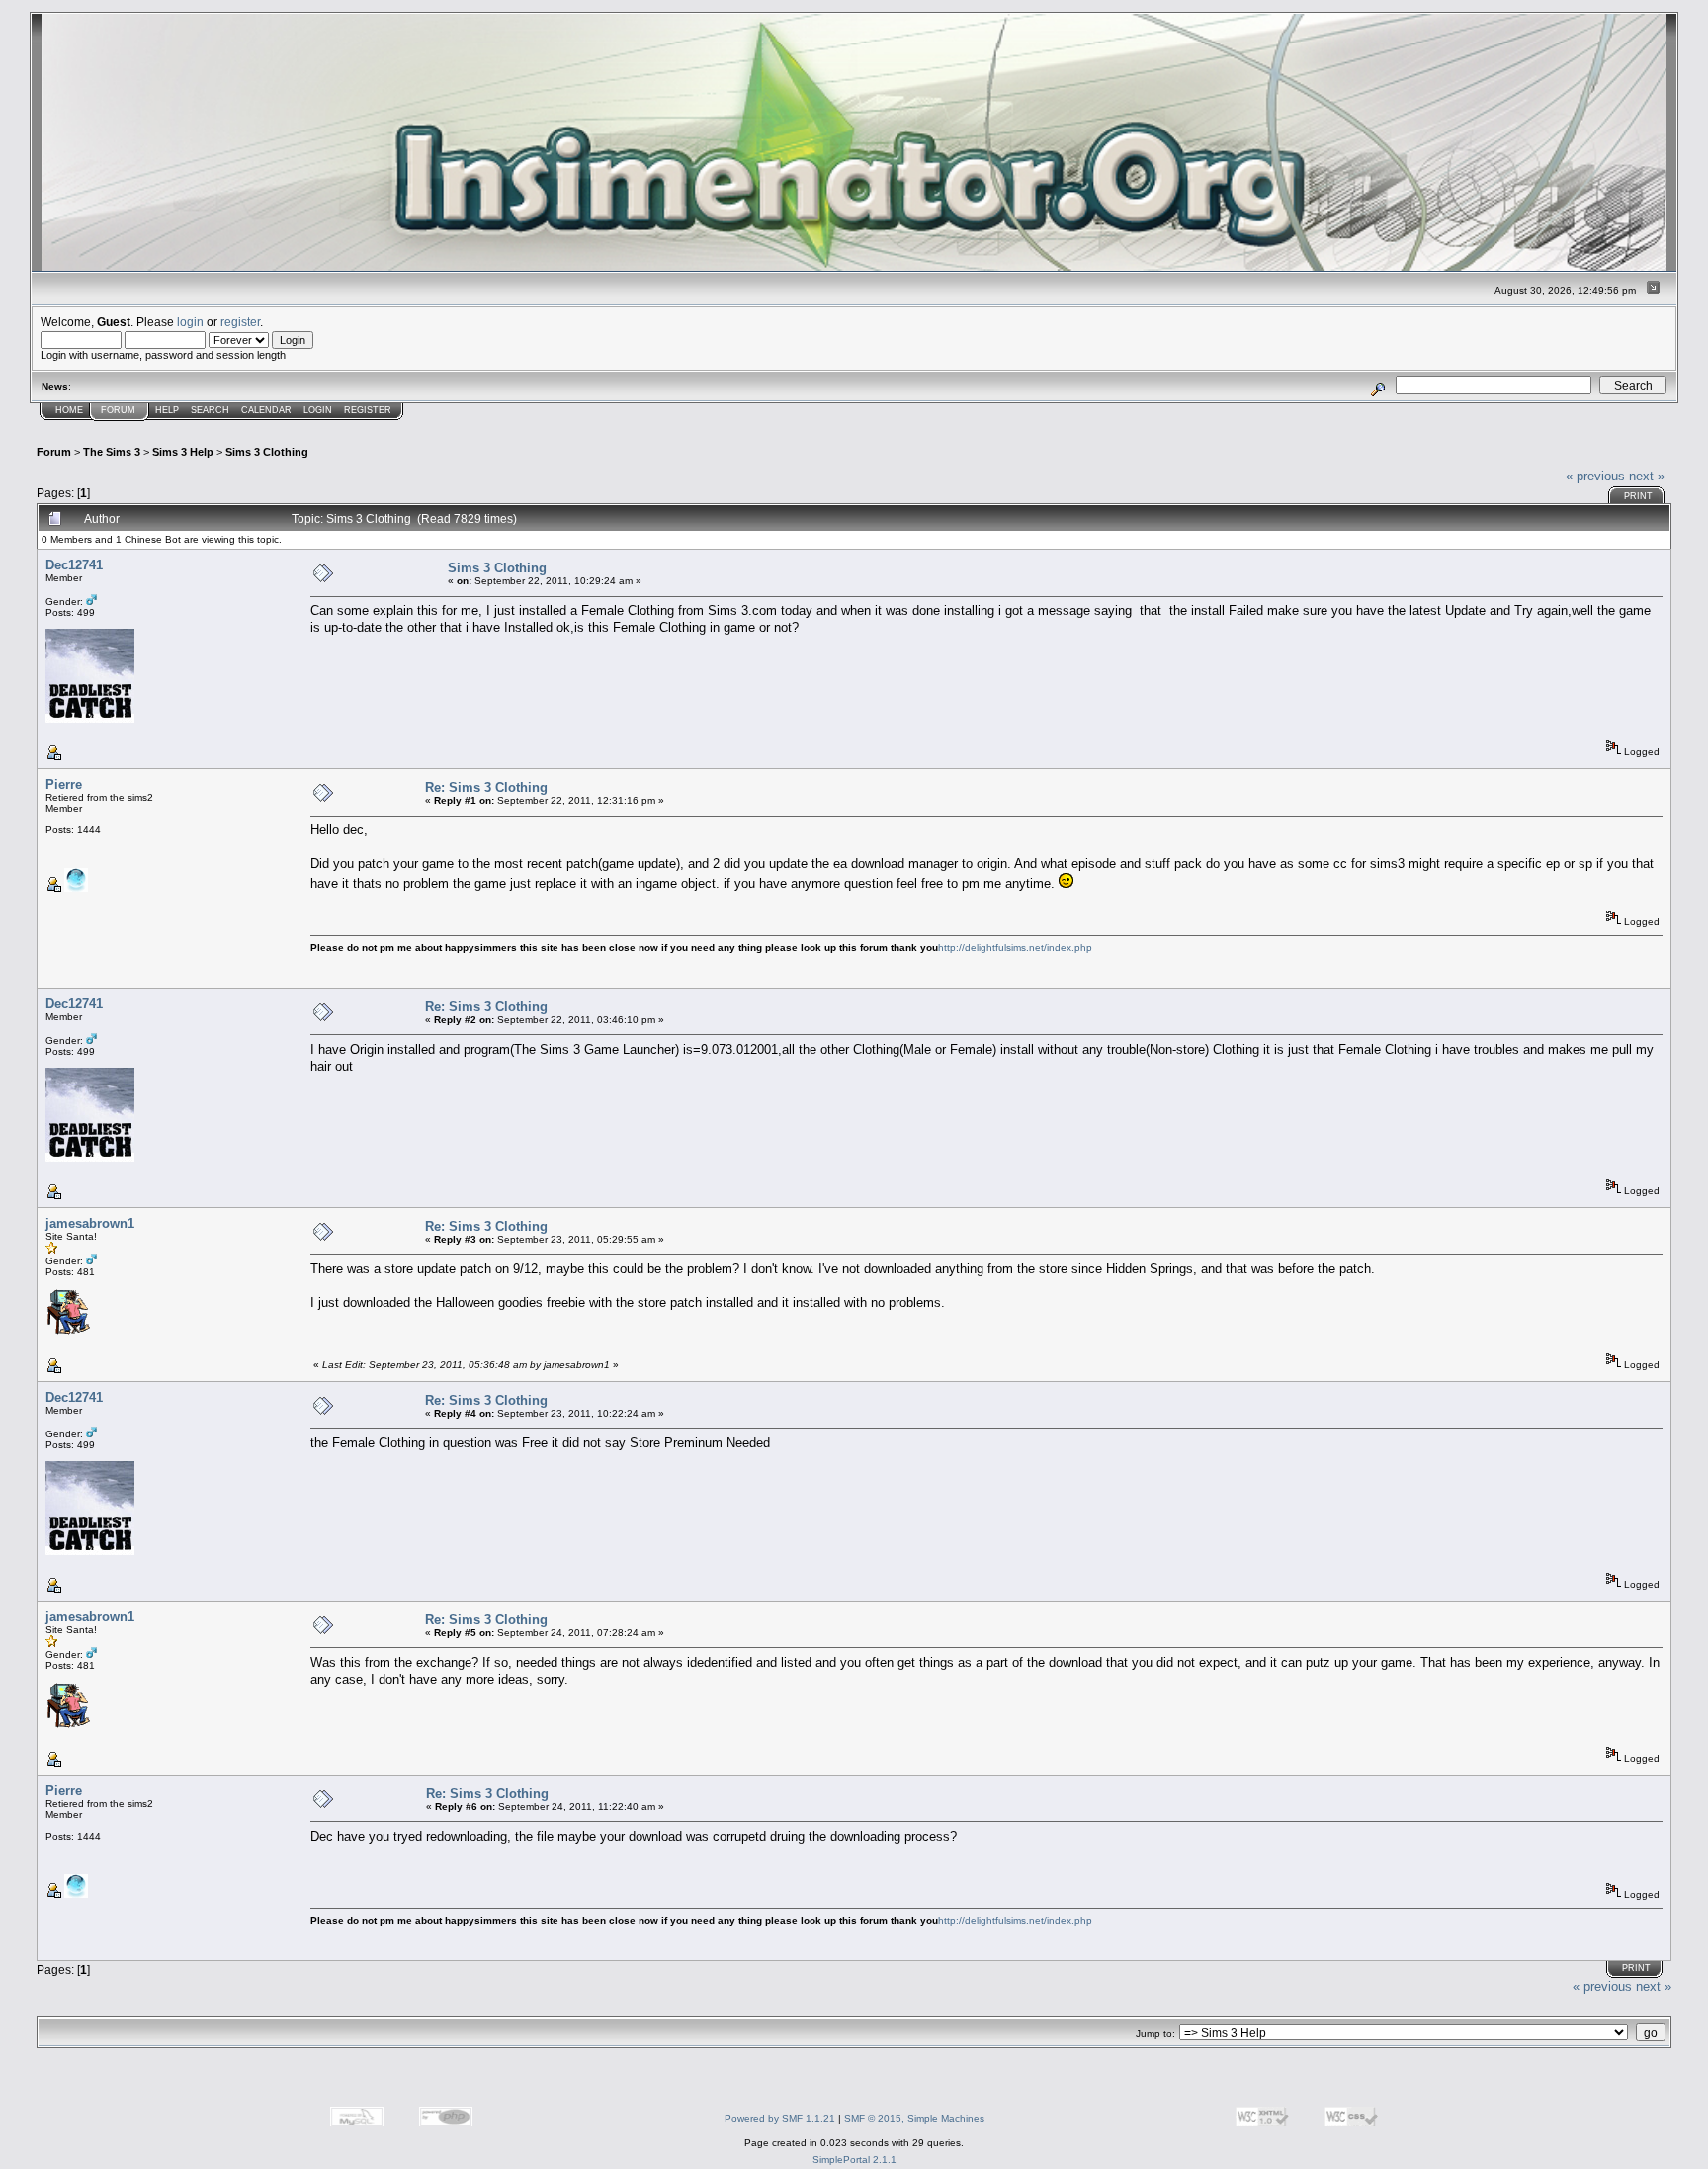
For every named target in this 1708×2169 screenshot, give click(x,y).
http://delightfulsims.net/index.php (1015, 948)
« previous (1595, 476)
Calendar (266, 410)
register (240, 322)
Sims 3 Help (183, 452)
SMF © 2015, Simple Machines (914, 2118)
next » (1647, 476)
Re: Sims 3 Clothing (486, 787)
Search (210, 410)
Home (69, 410)
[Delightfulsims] (76, 888)
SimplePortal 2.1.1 (854, 2160)
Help (167, 410)
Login (318, 410)
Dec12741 (74, 565)
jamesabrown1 (90, 1223)
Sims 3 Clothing (267, 452)
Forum (118, 410)
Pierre (64, 784)
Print (1638, 496)
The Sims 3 (112, 452)
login (190, 322)
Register (368, 410)
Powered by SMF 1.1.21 (780, 2118)
